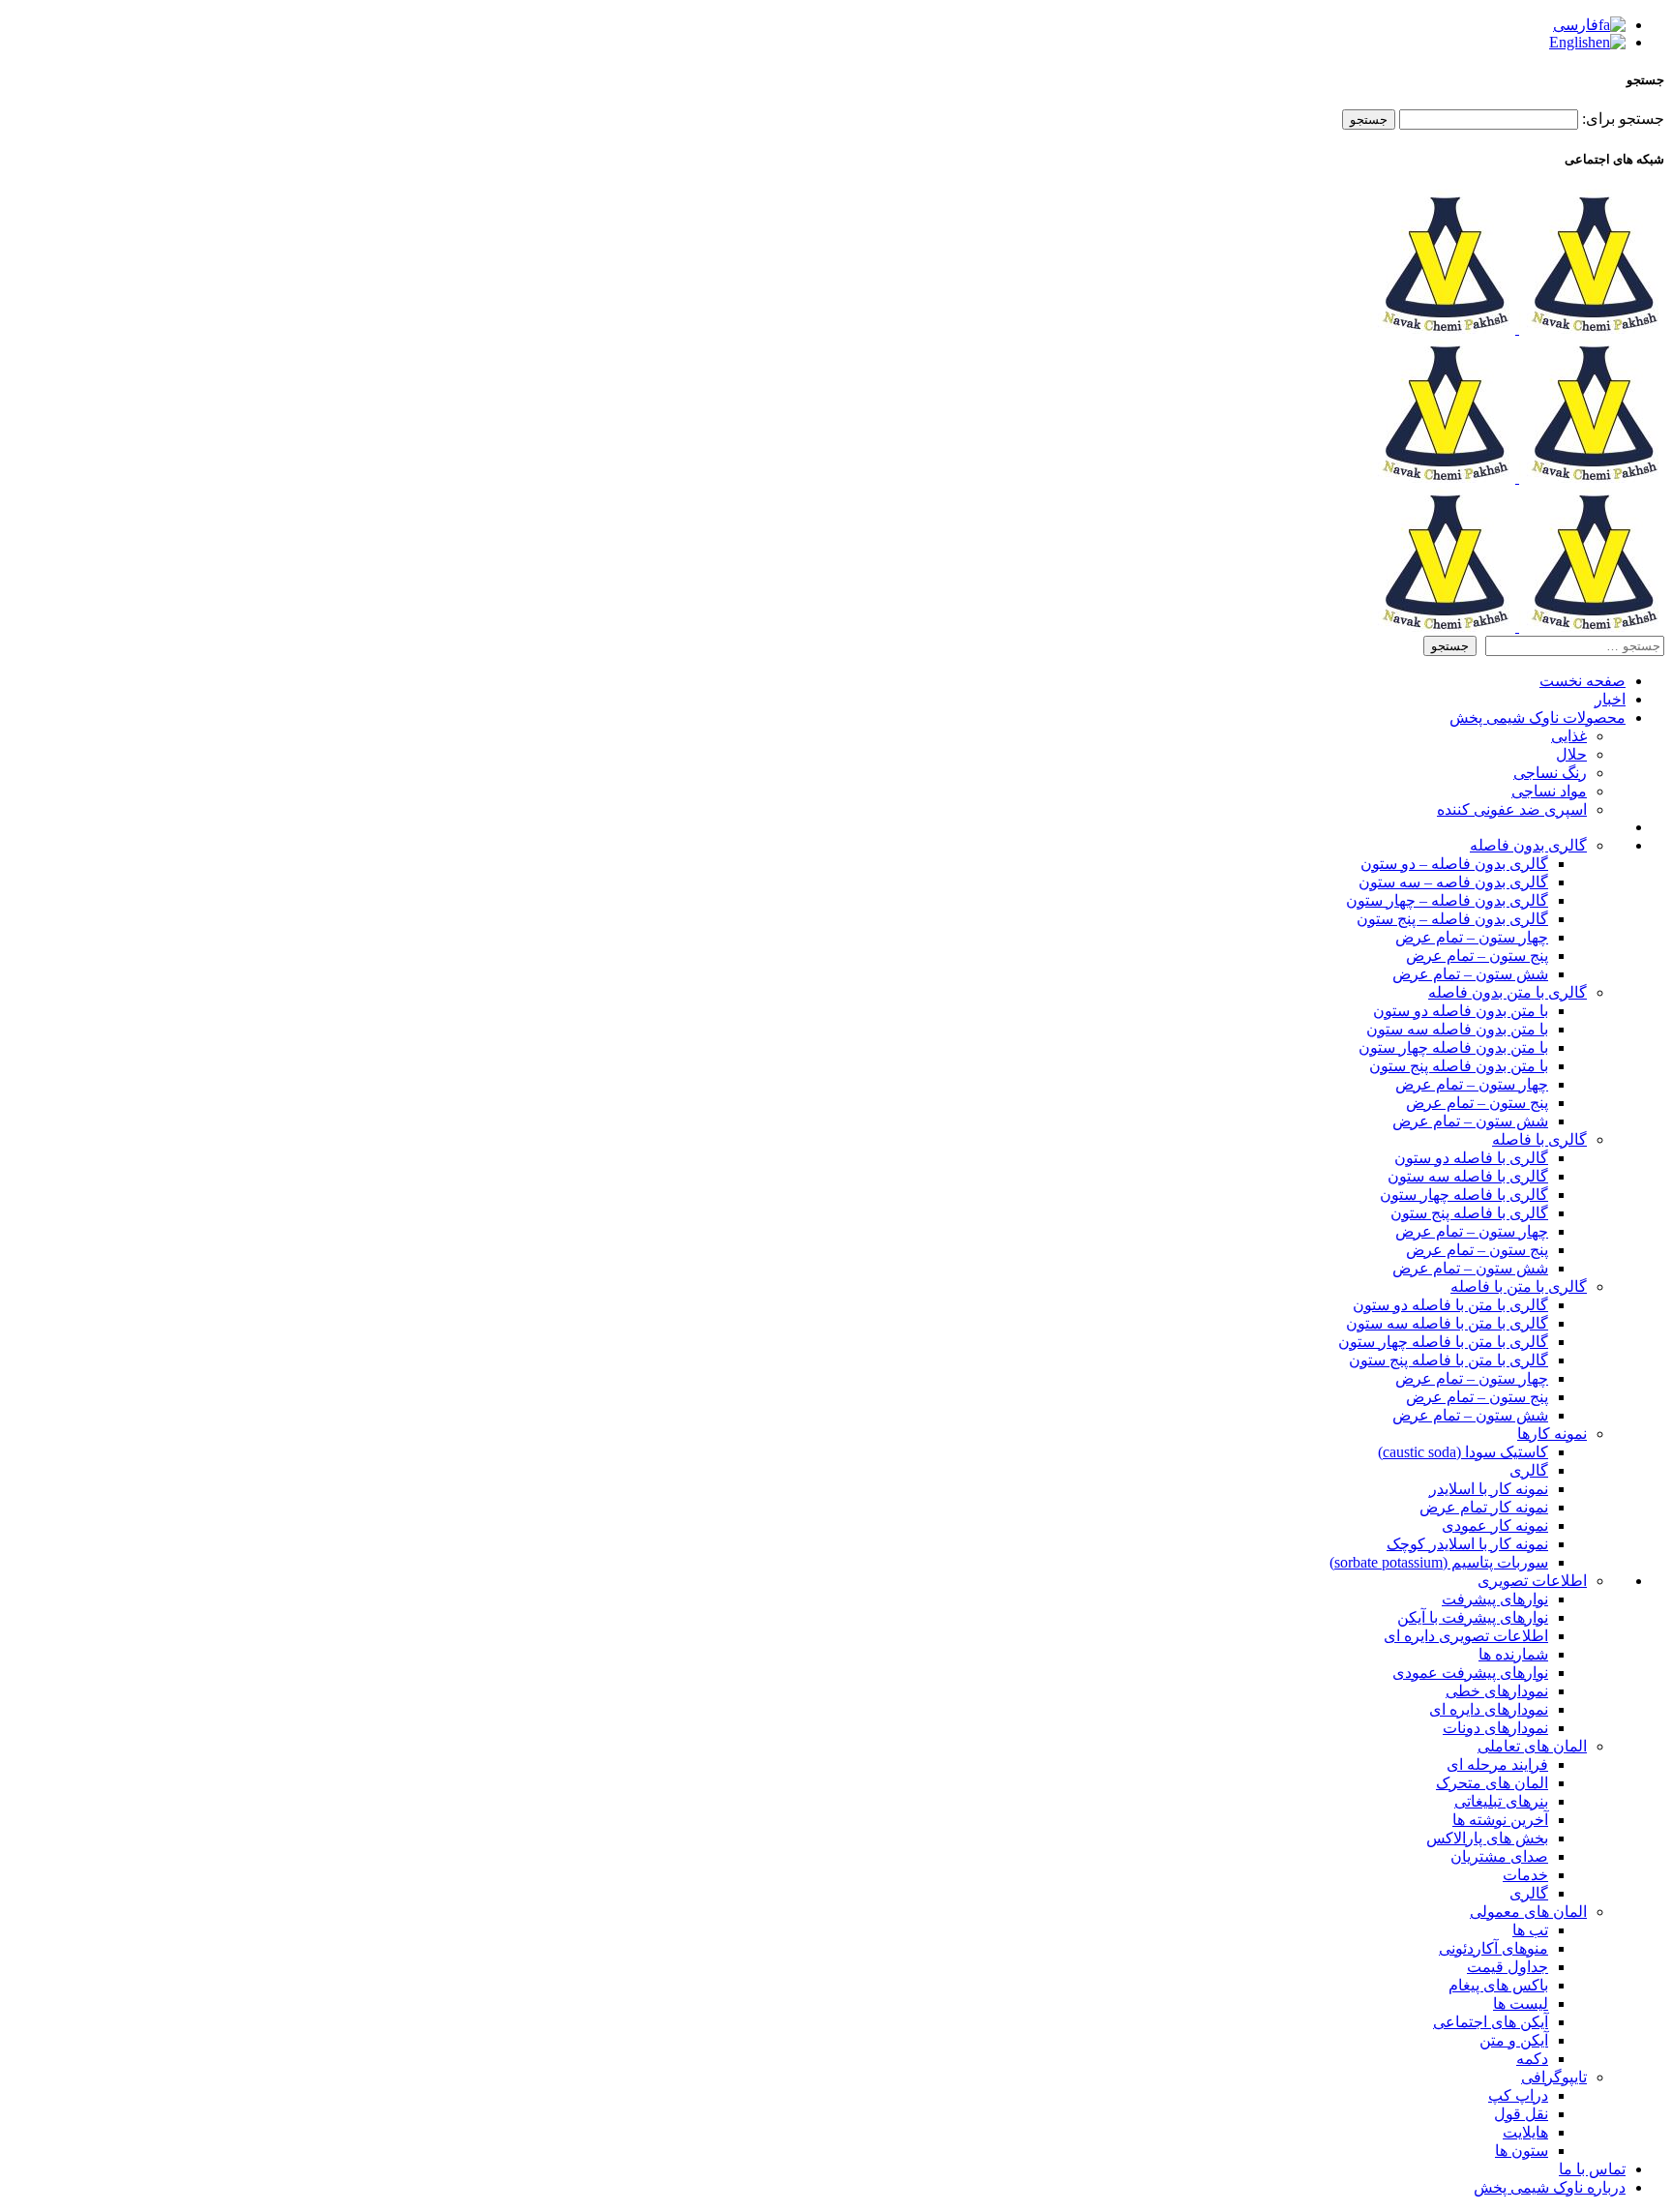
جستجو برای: (1623, 119)
